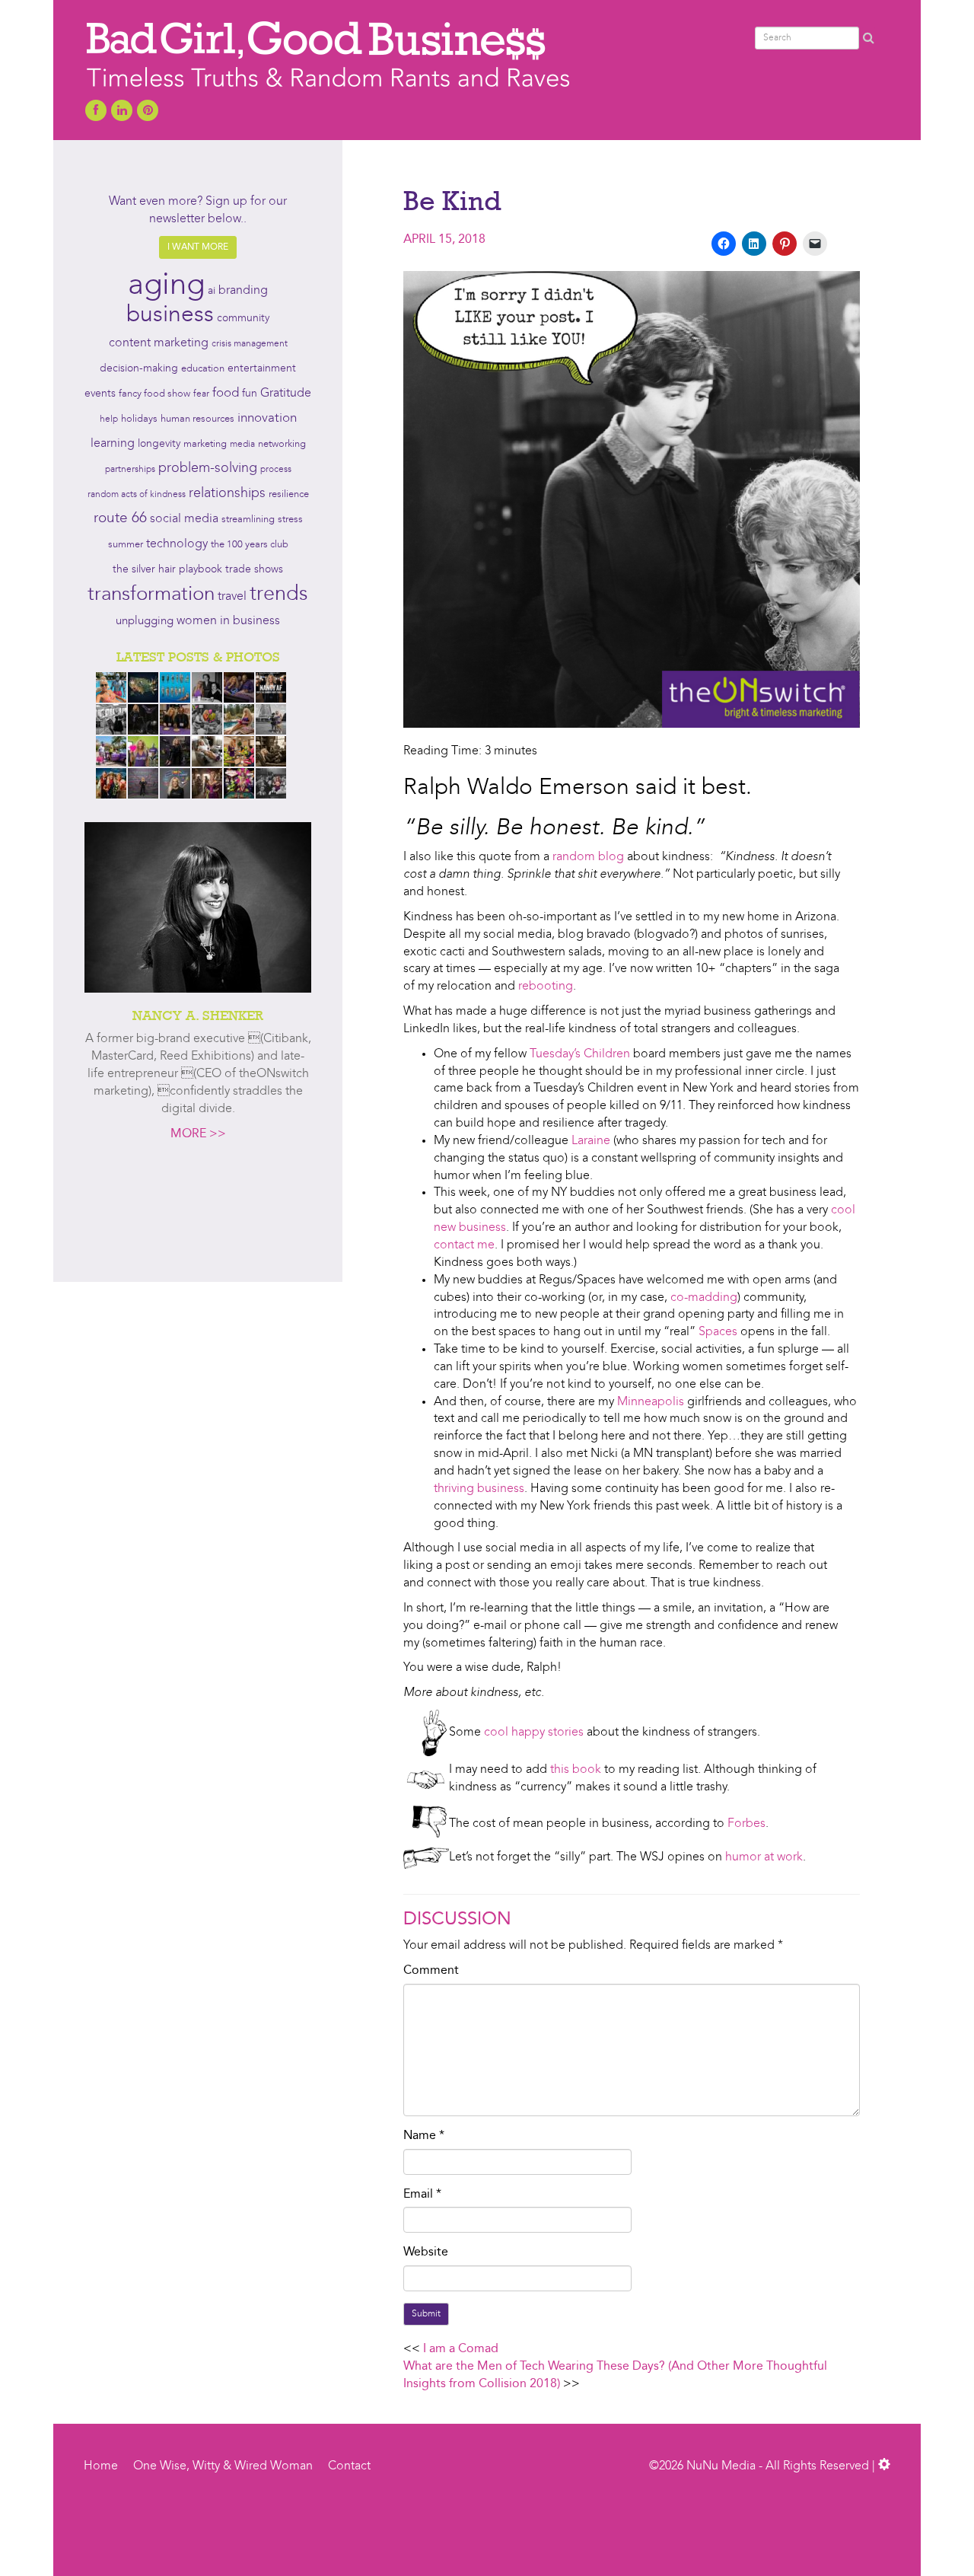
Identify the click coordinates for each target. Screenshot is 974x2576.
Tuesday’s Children (580, 1054)
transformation (151, 595)
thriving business (479, 1489)
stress (290, 520)
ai (212, 291)
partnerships (130, 470)
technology (177, 544)
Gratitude (286, 394)
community (243, 319)
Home (101, 2466)
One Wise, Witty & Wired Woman (223, 2466)
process (276, 470)
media (242, 445)
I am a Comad (461, 2349)
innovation (267, 418)
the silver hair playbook (167, 569)
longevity (159, 444)
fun (250, 394)
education (203, 369)
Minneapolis (651, 1402)
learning (113, 444)
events (100, 394)
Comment (431, 1971)
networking (282, 444)
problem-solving (208, 469)
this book (576, 1770)
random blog (588, 857)
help (109, 419)
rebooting (546, 987)
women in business (228, 621)
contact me (464, 1245)
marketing (205, 444)
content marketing (159, 343)
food (226, 393)
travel (232, 597)
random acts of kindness (137, 495)
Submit (426, 2314)
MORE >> (198, 1134)
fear (201, 394)
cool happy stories (534, 1733)
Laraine (591, 1141)
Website (426, 2252)
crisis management (250, 344)
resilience (289, 494)
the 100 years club (250, 545)
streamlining (248, 520)
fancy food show (154, 394)
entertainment (262, 369)
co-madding (704, 1298)
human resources (197, 419)
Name (424, 2136)
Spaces (718, 1332)
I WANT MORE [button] (198, 247)
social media (184, 519)
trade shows (254, 570)
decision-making (139, 369)
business (170, 315)
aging (166, 286)
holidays (139, 419)
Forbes (746, 1824)
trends (279, 595)
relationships (227, 494)
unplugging (145, 622)
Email (422, 2195)
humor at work (764, 1857)
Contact (349, 2466)
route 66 (120, 519)
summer (126, 545)
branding (243, 291)
